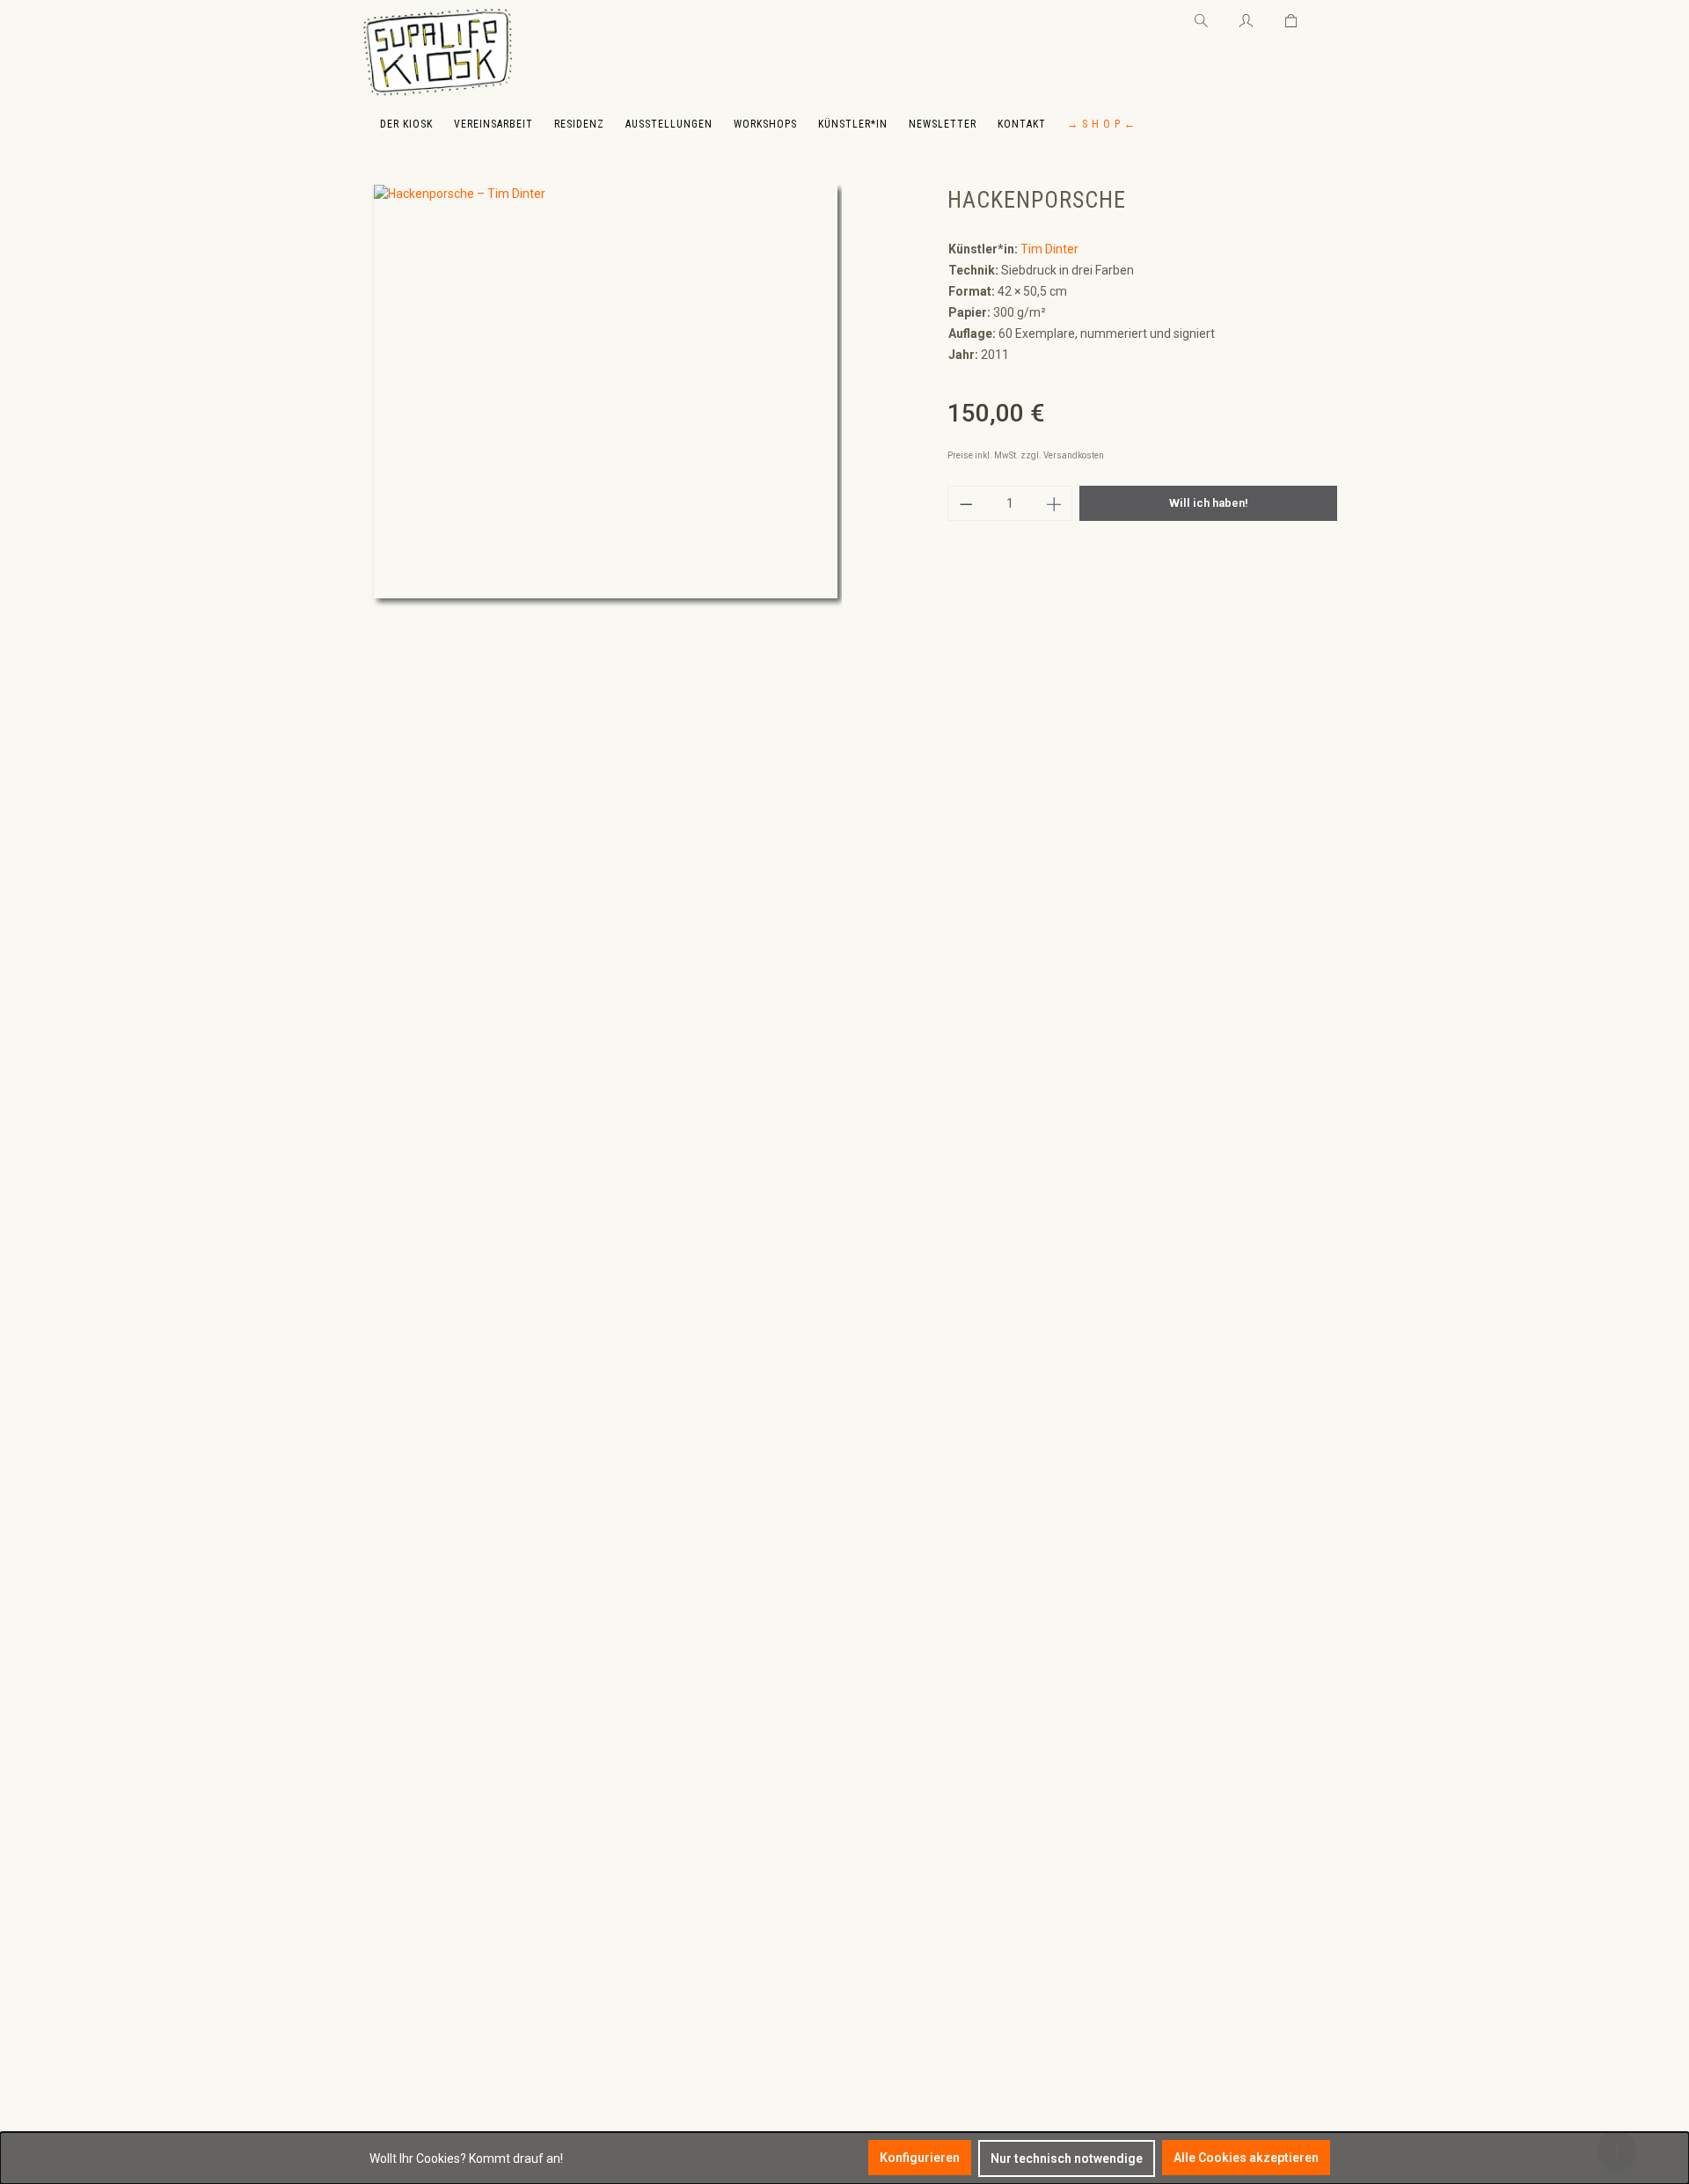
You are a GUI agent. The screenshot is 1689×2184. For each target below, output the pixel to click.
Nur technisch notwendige (1067, 2158)
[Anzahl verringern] (966, 503)
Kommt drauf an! (516, 2158)
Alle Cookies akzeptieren (1246, 2158)
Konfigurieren (920, 2158)
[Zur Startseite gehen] (438, 53)
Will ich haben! (1209, 503)
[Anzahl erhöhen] (1055, 503)
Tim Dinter (1049, 249)
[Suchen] (1201, 18)
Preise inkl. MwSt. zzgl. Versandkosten (1026, 455)
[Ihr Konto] (1246, 18)
